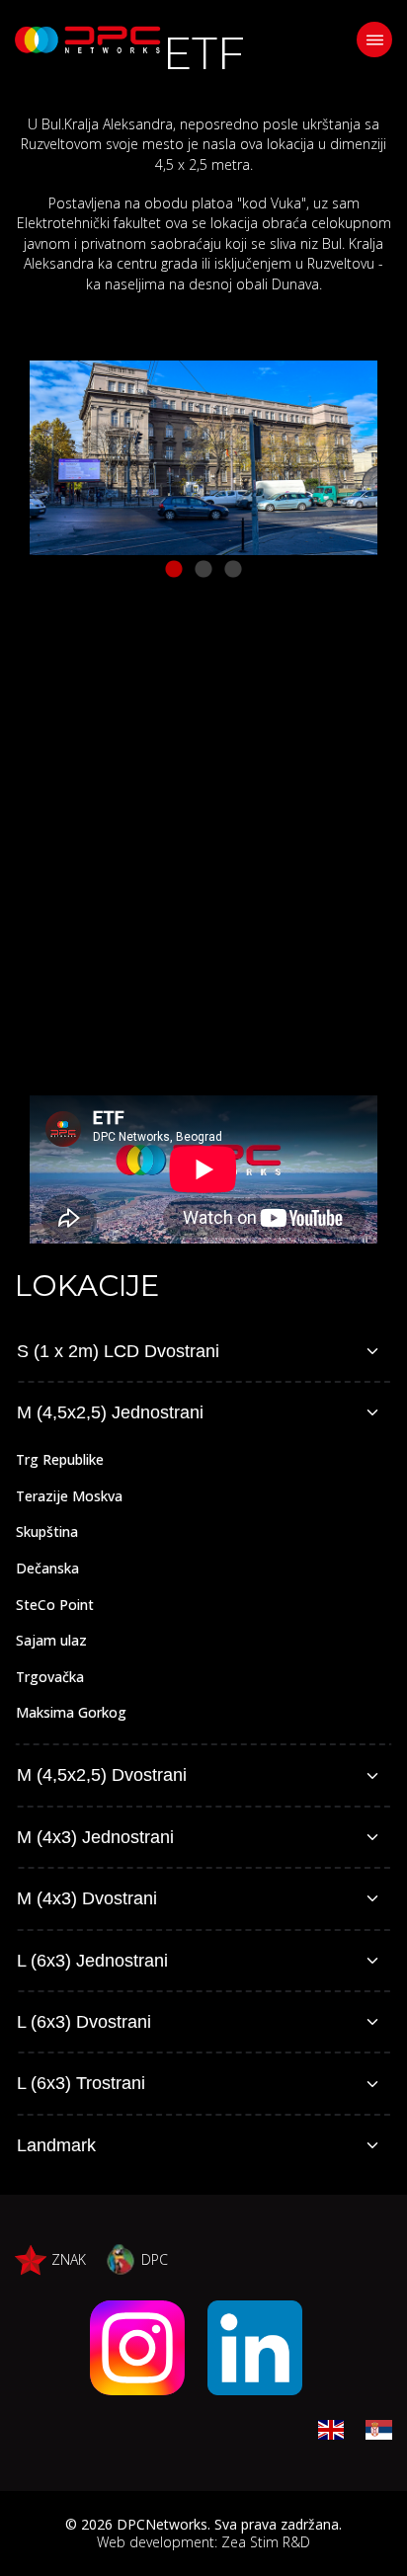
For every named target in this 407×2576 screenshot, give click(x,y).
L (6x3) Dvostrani (84, 2022)
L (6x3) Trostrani (81, 2083)
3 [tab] (233, 570)
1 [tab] (174, 570)
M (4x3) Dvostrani (87, 1898)
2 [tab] (203, 570)
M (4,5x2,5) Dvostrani (102, 1775)
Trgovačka (50, 1677)
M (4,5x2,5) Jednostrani (110, 1412)
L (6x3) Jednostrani (92, 1961)
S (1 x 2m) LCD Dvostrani (118, 1351)
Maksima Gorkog (71, 1712)
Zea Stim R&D (266, 2542)
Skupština (47, 1531)
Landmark (56, 2145)
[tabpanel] (203, 458)
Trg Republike (60, 1459)
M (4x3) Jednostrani (95, 1837)
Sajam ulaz (51, 1640)
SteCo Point (55, 1605)
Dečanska (47, 1568)
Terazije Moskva (69, 1496)
